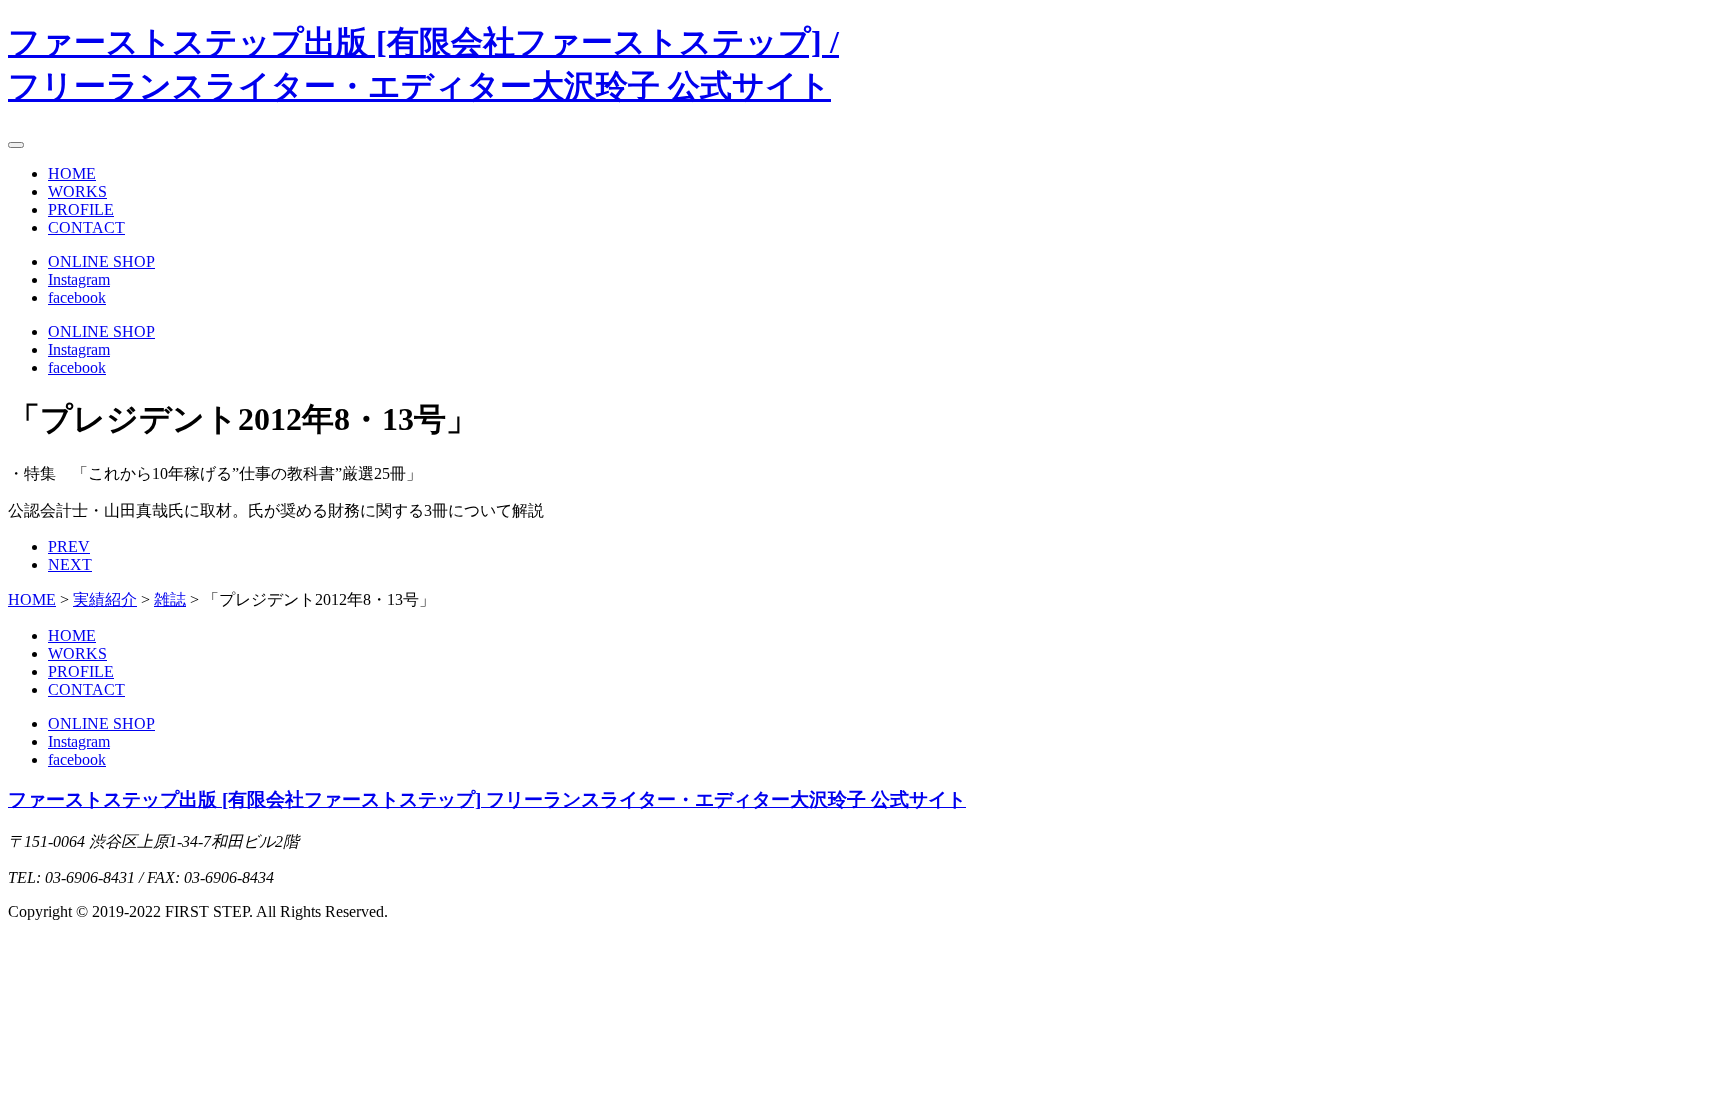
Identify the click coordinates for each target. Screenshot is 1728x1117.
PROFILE (81, 209)
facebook (77, 297)
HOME (72, 173)
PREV (69, 546)
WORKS (77, 191)
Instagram (79, 279)
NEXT (70, 564)
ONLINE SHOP (101, 261)
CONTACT (86, 227)
